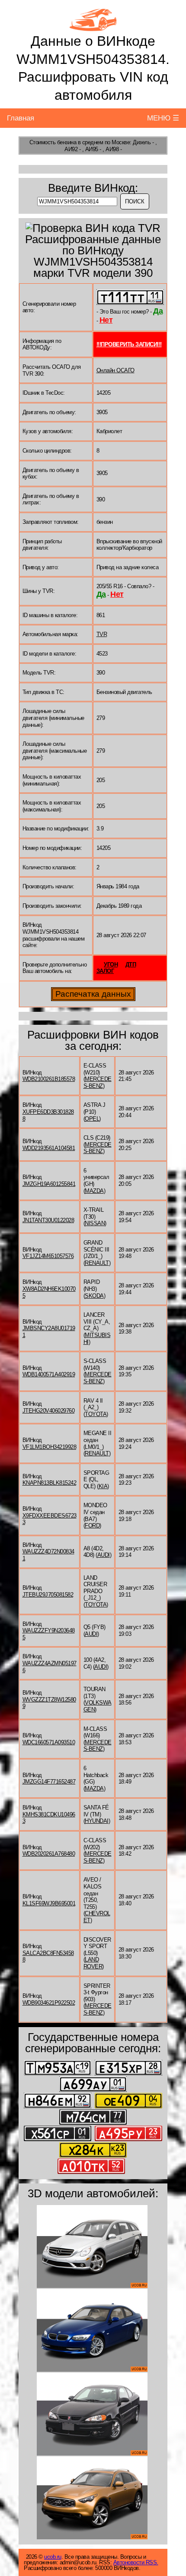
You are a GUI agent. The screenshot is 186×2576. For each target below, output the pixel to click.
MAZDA (94, 1191)
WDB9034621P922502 (49, 2003)
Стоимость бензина (53, 142)
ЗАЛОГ (105, 971)
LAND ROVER (93, 1963)
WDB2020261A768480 (49, 1854)
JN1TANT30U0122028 (48, 1220)
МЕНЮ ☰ (163, 118)
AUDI (104, 1555)
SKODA (94, 1296)
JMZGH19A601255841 (49, 1184)
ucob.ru (53, 2557)
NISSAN (95, 1223)
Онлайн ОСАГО (115, 370)
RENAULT (97, 1263)
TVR (102, 634)
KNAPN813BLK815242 (50, 1483)
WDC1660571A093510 (49, 1742)
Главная (21, 118)
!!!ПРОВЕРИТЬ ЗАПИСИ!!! (129, 344)
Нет (106, 320)
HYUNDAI (97, 1821)
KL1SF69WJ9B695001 (49, 1903)
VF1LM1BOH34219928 (50, 1447)
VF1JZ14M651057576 (48, 1256)
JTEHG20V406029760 (49, 1411)
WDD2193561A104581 (49, 1148)
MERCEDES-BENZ (98, 1082)
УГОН (111, 965)
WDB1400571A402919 (49, 1374)
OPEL (92, 1119)
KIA (103, 1486)
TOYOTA (96, 1414)
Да (158, 311)
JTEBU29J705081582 (48, 1595)
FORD (92, 1526)
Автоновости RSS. (136, 2562)
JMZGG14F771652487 (49, 1782)
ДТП (131, 965)
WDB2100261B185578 (49, 1079)
